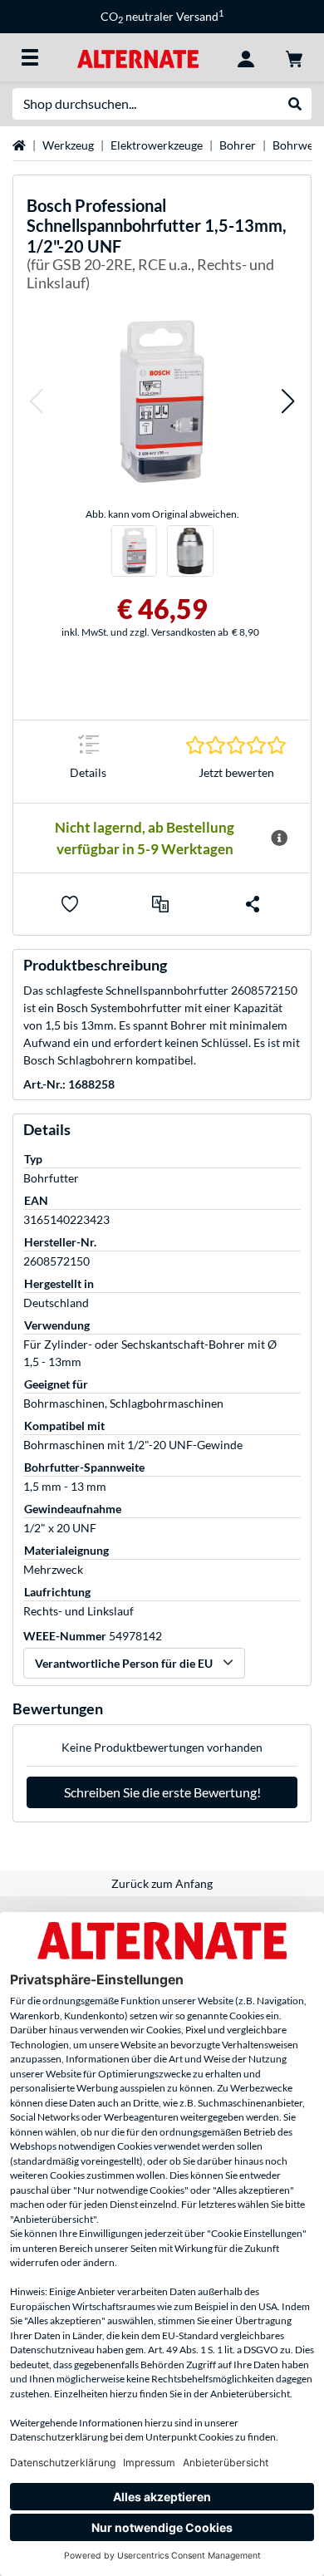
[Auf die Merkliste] (70, 904)
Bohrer (238, 145)
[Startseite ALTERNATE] (137, 57)
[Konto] (246, 57)
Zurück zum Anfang (162, 1883)
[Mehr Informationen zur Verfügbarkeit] (279, 838)
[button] (36, 401)
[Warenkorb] (294, 57)
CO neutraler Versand (162, 16)
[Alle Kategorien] (30, 57)
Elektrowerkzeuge (157, 145)
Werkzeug (68, 145)
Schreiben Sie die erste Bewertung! (162, 1792)
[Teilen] (253, 904)
